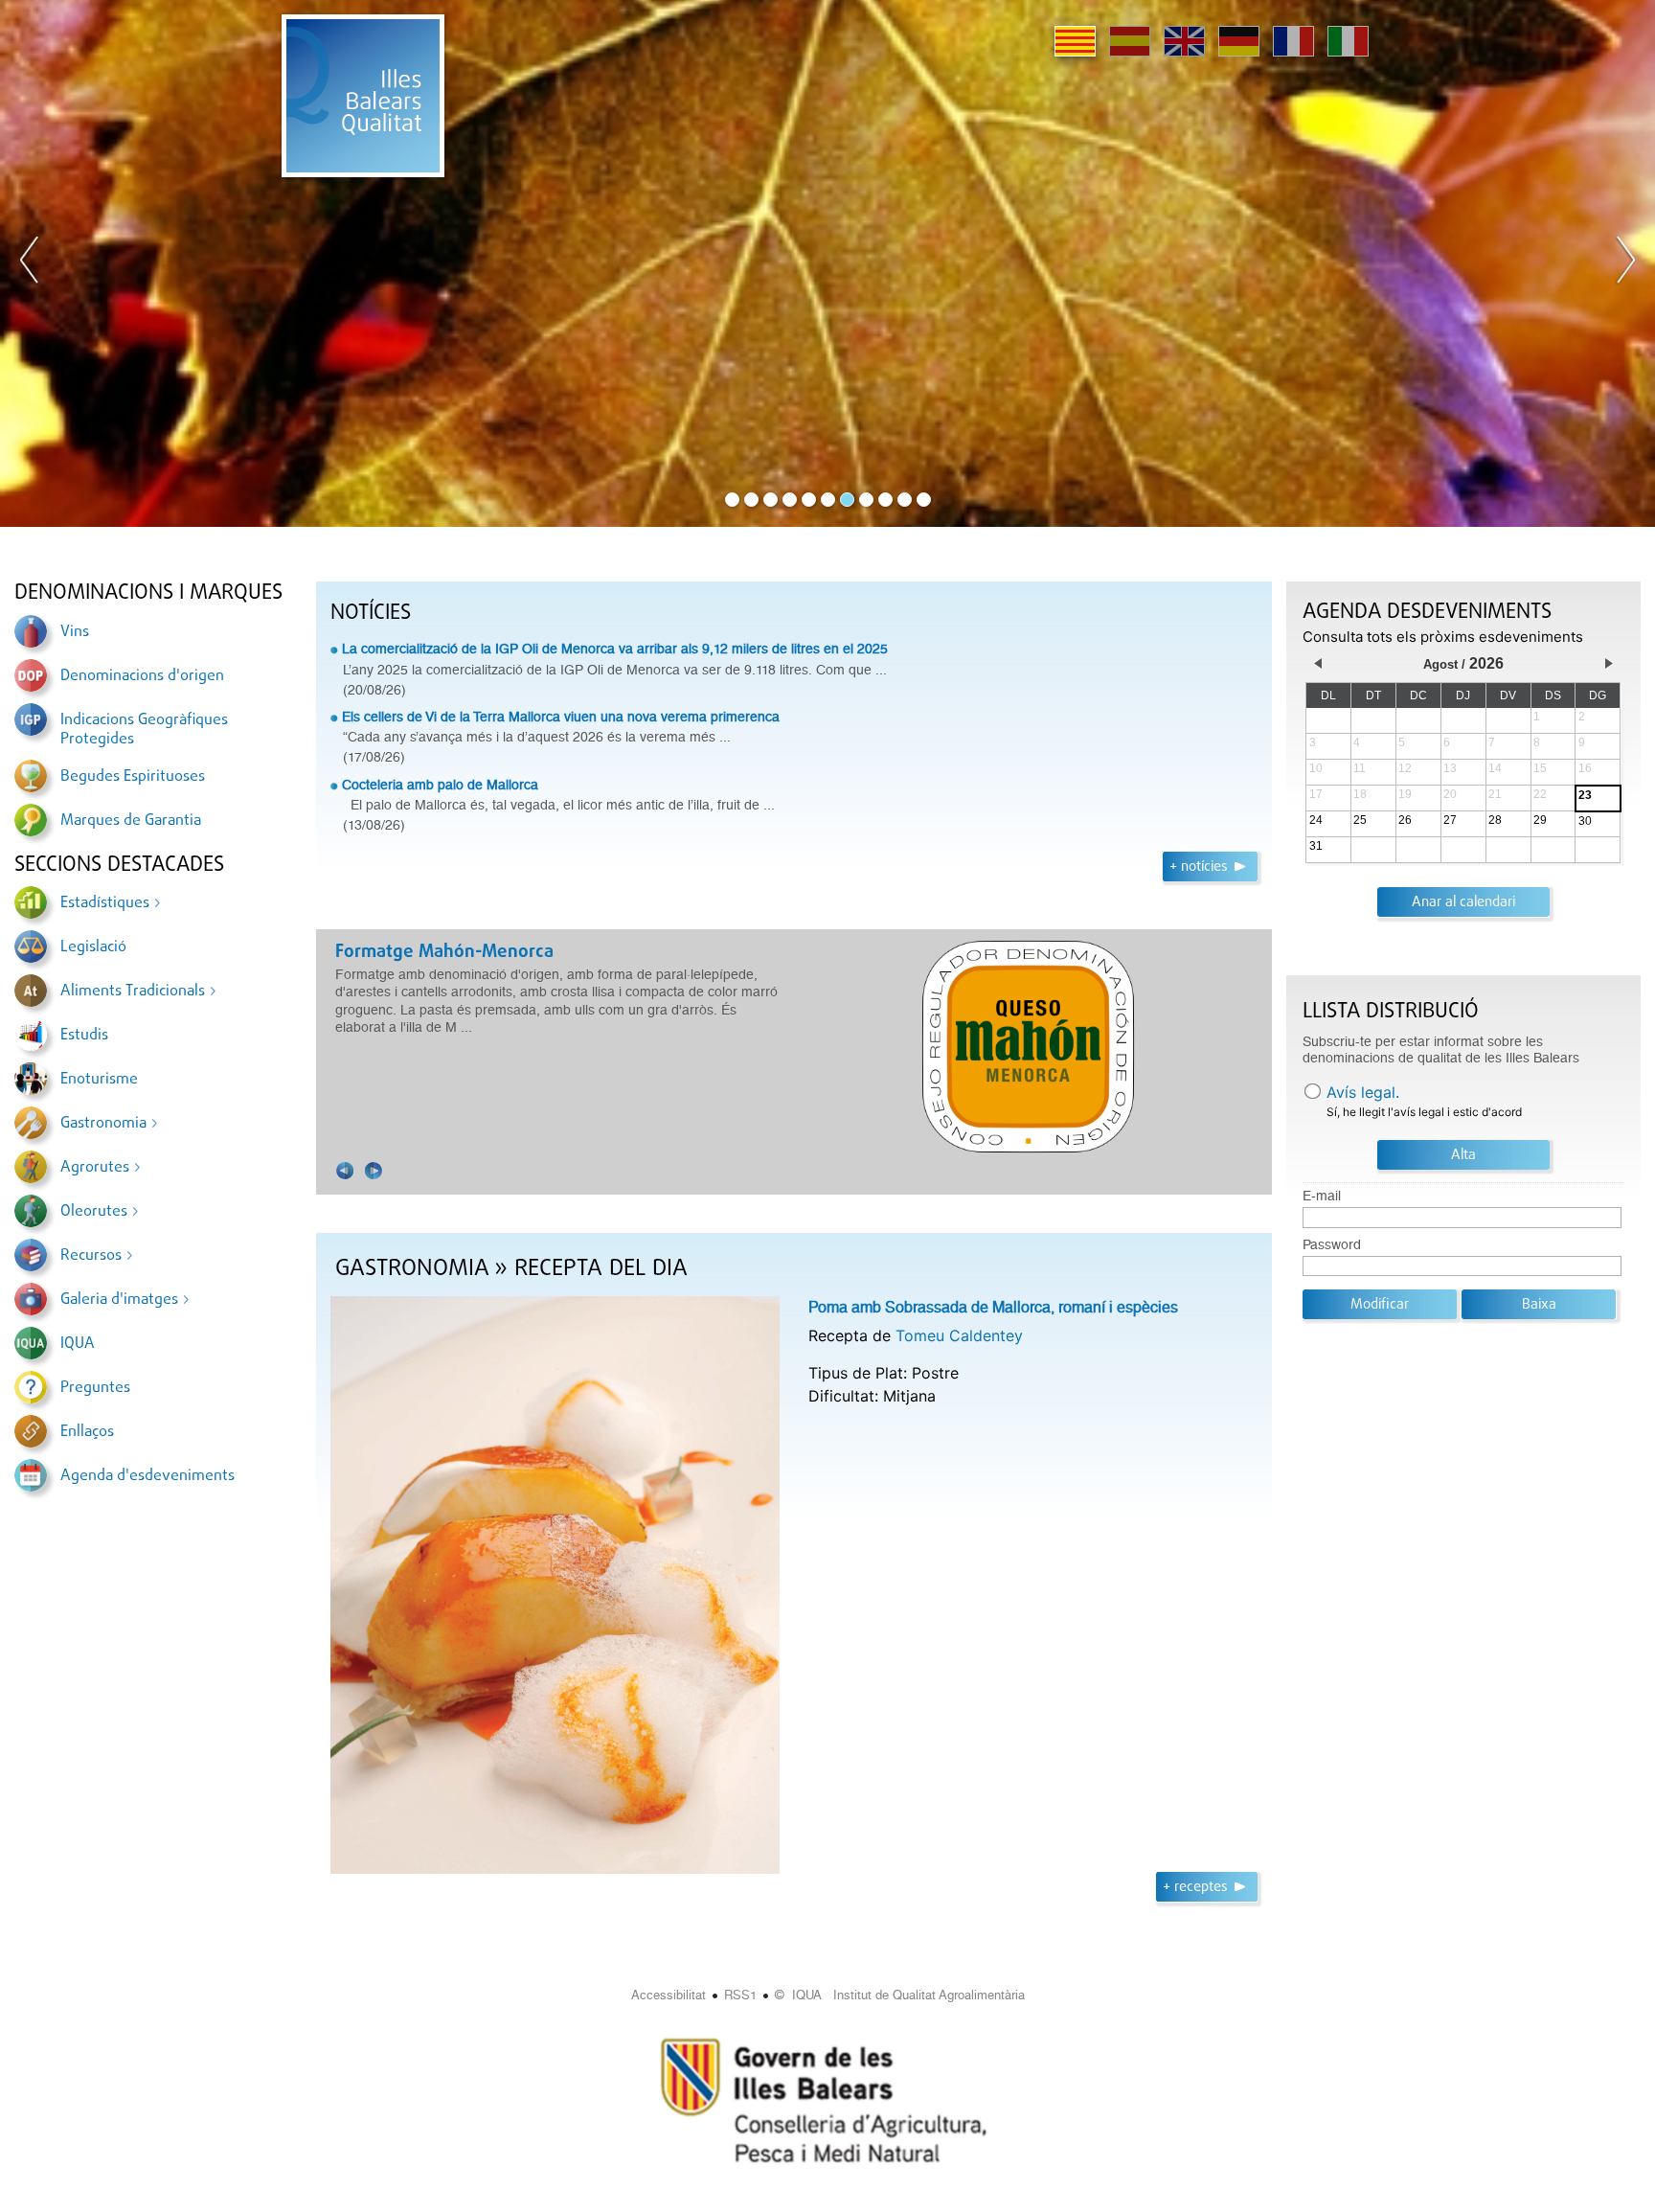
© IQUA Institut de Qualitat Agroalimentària (900, 1995)
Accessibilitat (669, 1995)
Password (1332, 1245)
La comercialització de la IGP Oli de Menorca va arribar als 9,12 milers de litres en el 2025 (615, 649)
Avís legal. (1363, 1092)
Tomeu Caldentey (959, 1335)
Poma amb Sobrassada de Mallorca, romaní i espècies (993, 1307)
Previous (30, 263)
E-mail (1322, 1196)
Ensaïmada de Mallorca (539, 952)
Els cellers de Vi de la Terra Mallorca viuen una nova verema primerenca (561, 717)
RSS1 (740, 1995)
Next (1625, 263)
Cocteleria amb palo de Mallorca (440, 785)
